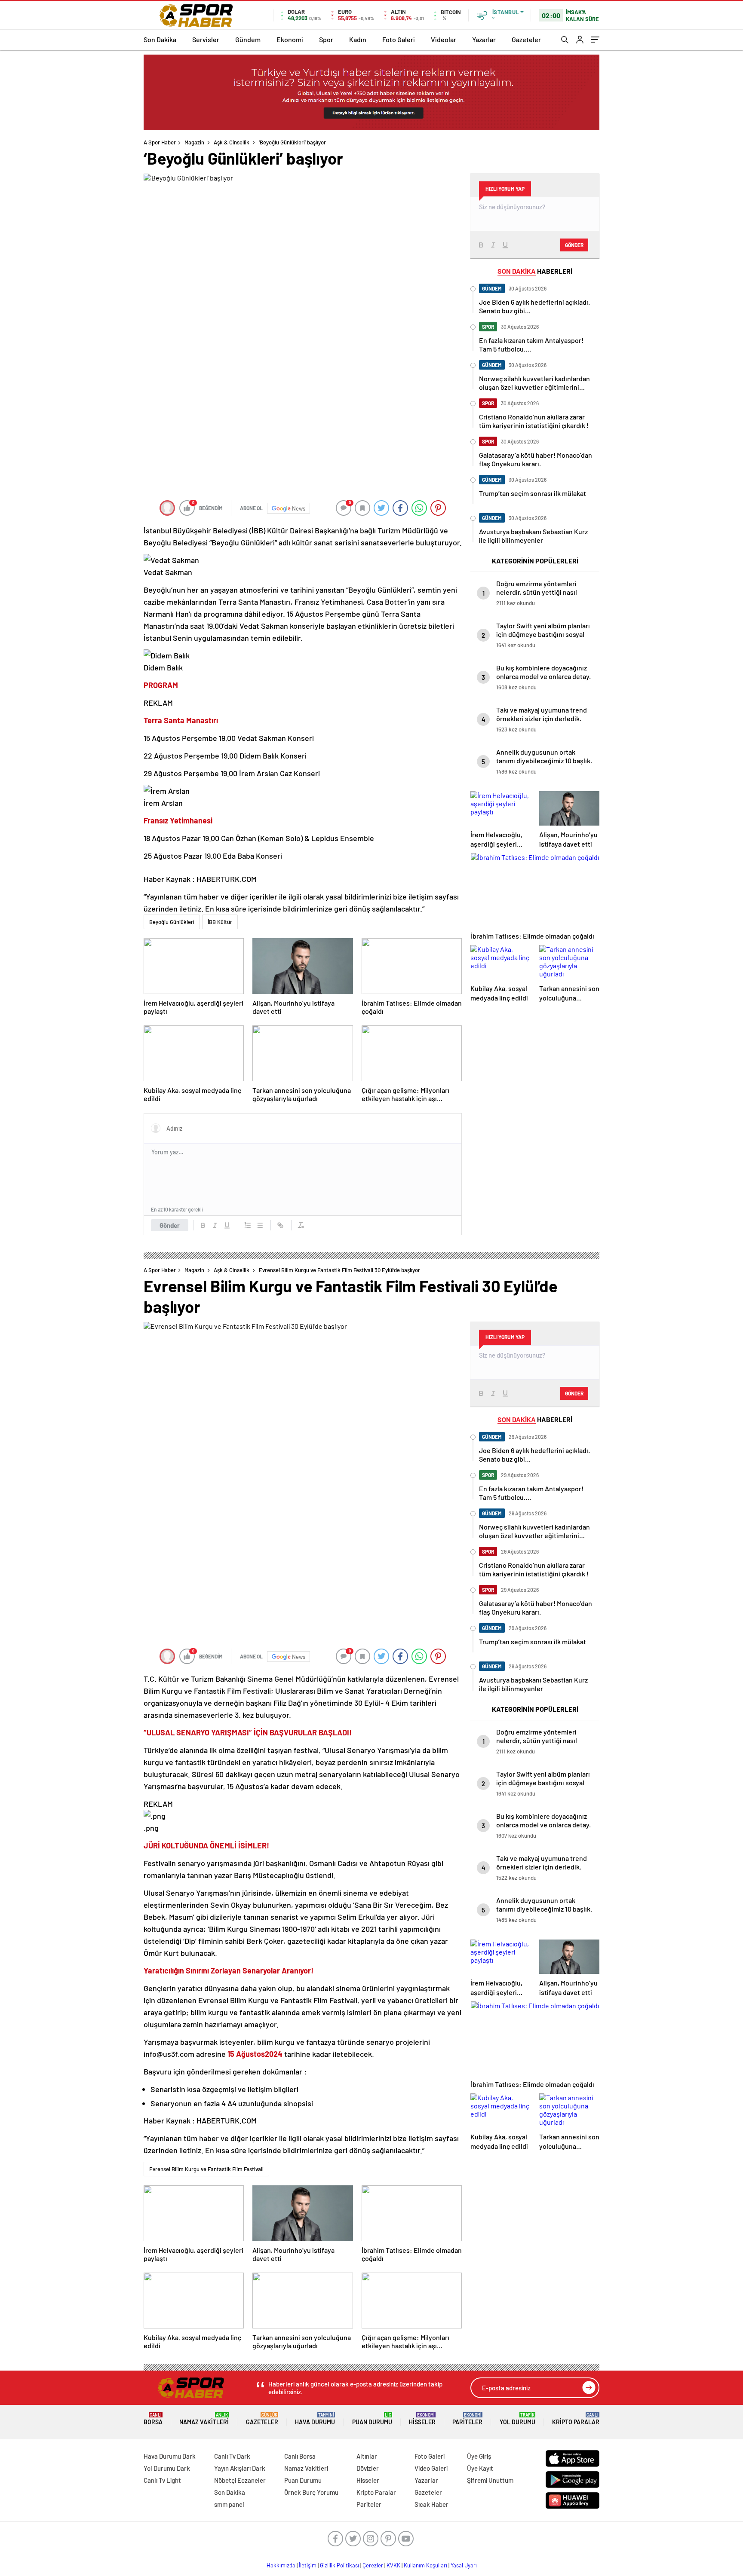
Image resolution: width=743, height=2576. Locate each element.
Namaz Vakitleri (204, 2419)
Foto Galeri (399, 39)
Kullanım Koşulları (425, 2565)
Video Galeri (431, 2468)
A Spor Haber (160, 142)
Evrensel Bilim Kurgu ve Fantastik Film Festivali (206, 2169)
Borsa (153, 2419)
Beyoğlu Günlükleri (172, 922)
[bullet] (260, 1225)
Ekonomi (290, 39)
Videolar (444, 39)
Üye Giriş (479, 2456)
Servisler (206, 39)
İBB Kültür (220, 922)
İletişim (308, 2565)
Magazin (194, 142)
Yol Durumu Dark (167, 2468)
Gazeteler (526, 39)
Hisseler (422, 2419)
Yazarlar (484, 39)
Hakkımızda (281, 2565)
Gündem (248, 39)
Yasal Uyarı (464, 2565)
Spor (326, 39)
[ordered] (248, 1225)
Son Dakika (160, 39)
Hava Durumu (315, 2419)
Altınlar (367, 2456)
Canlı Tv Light (162, 2480)
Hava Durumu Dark (170, 2456)
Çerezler (373, 2565)
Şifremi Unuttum (490, 2480)
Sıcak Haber (431, 2504)
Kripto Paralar (576, 2419)
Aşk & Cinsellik (232, 142)
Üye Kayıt (480, 2468)
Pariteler (467, 2419)
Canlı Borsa (300, 2456)
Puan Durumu (372, 2419)
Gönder (170, 1225)
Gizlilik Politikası (339, 2565)
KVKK (393, 2565)
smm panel (229, 2504)
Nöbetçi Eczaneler (240, 2480)
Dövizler (368, 2468)
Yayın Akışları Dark (240, 2468)
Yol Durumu (517, 2419)
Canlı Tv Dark (232, 2456)
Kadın (358, 39)
